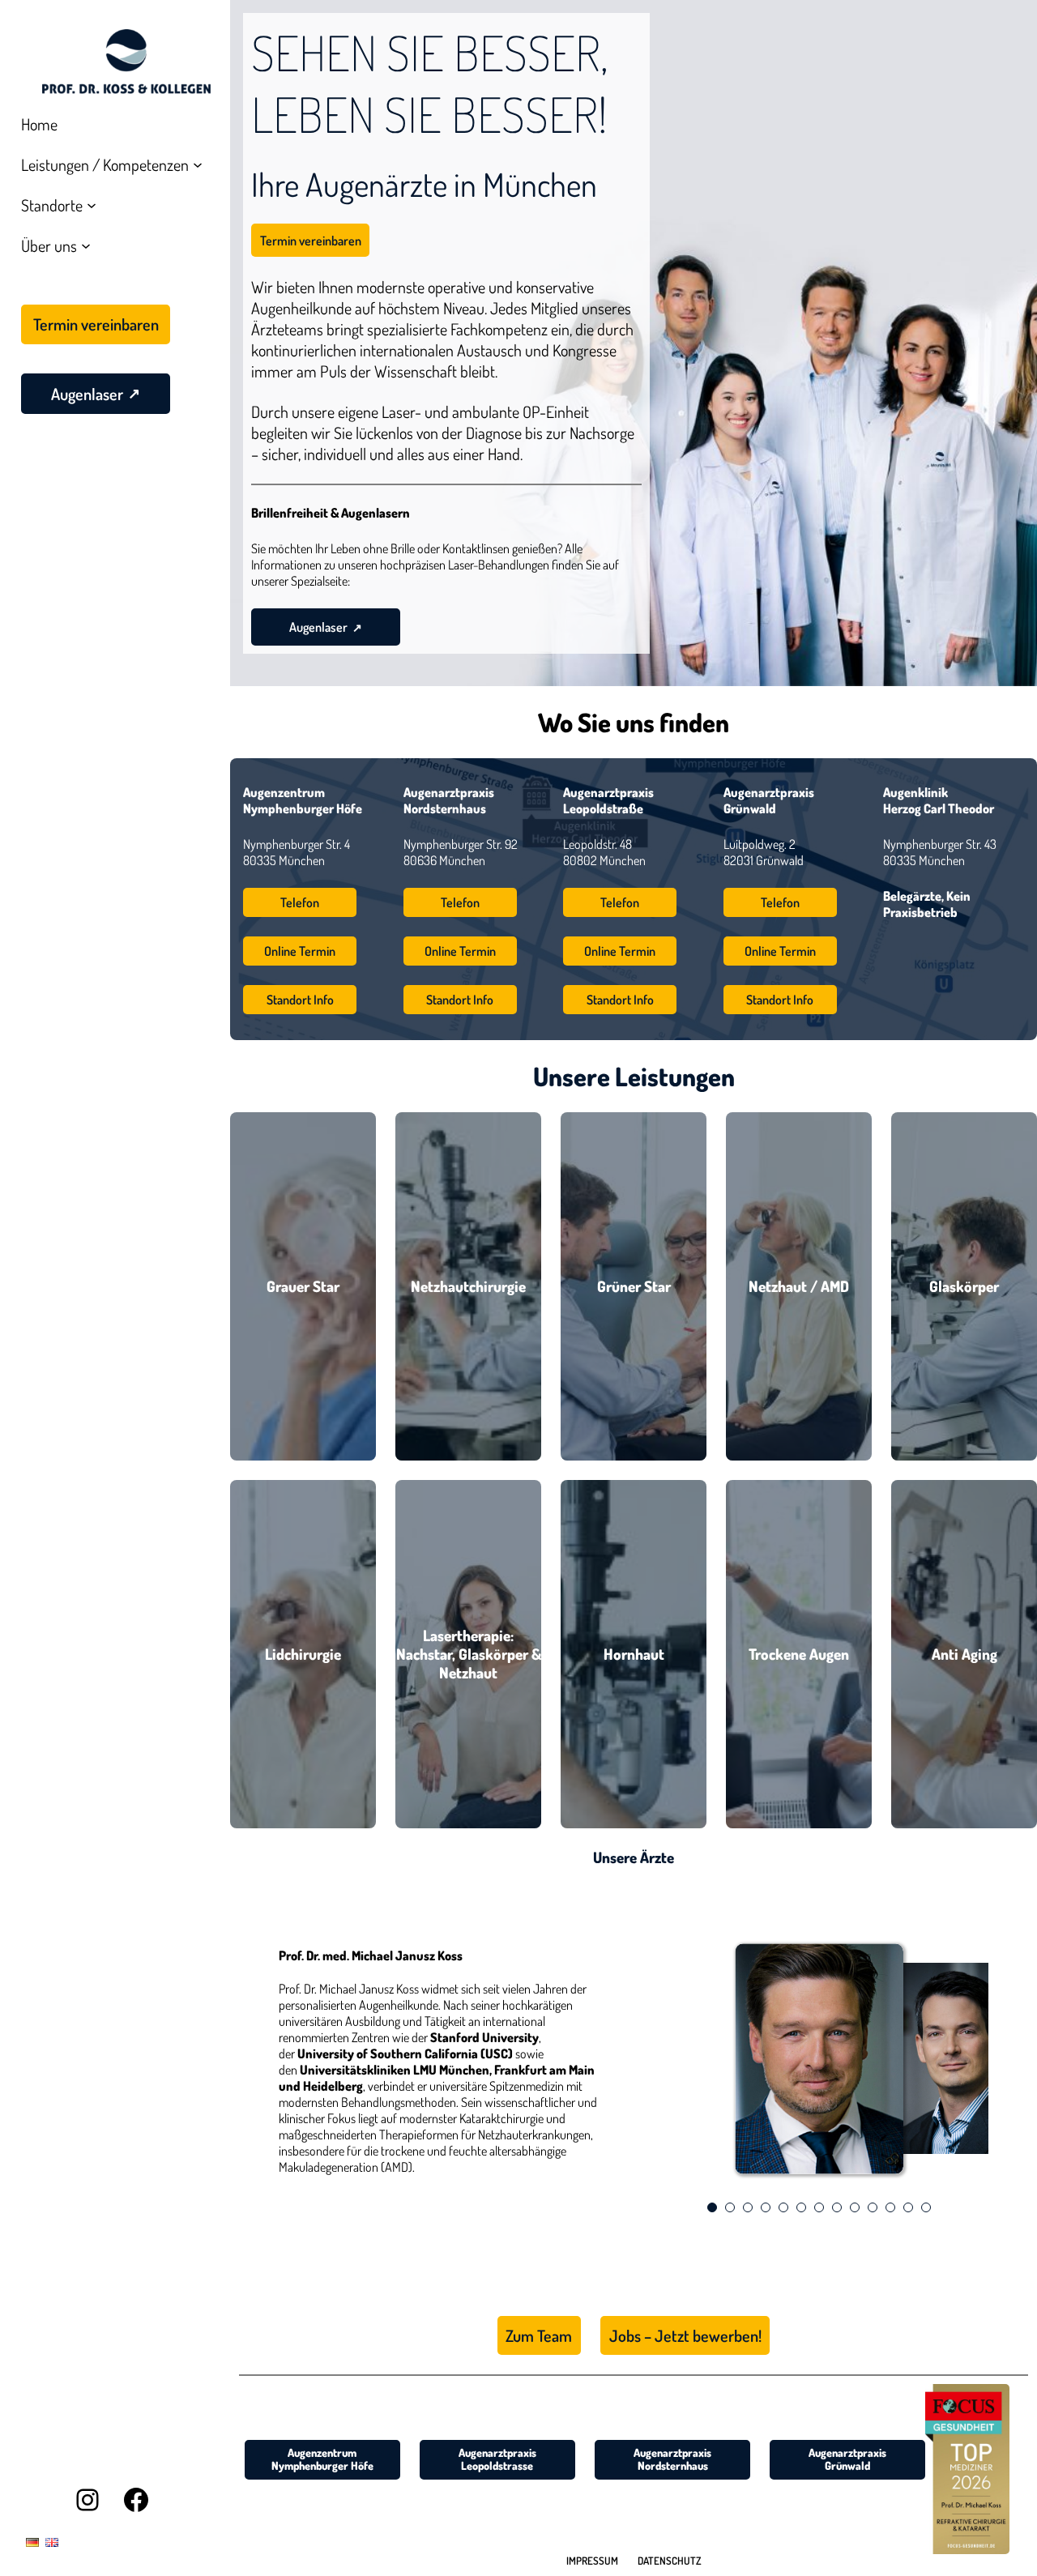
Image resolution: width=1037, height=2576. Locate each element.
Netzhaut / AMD (799, 1286)
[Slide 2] (730, 2207)
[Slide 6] (801, 2207)
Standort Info (300, 1000)
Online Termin (300, 951)
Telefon (300, 902)
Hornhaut (634, 1654)
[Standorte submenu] (92, 205)
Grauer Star (303, 1286)
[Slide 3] (748, 2207)
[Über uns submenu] (86, 245)
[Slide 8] (837, 2207)
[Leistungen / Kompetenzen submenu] (198, 164)
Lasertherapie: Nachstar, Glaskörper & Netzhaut (469, 1654)
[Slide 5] (783, 2207)
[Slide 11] (890, 2207)
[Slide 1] (712, 2207)
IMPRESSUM (592, 2561)
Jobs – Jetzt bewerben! (685, 2335)
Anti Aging (964, 1654)
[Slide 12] (908, 2207)
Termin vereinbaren (311, 241)
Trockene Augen (799, 1654)
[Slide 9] (855, 2207)
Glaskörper (964, 1286)
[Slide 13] (926, 2207)
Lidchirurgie (303, 1654)
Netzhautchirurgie (468, 1286)
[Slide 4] (766, 2207)
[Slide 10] (873, 2207)
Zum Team (539, 2335)
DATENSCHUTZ (670, 2561)
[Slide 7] (819, 2207)
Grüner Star (634, 1286)
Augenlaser (318, 627)
